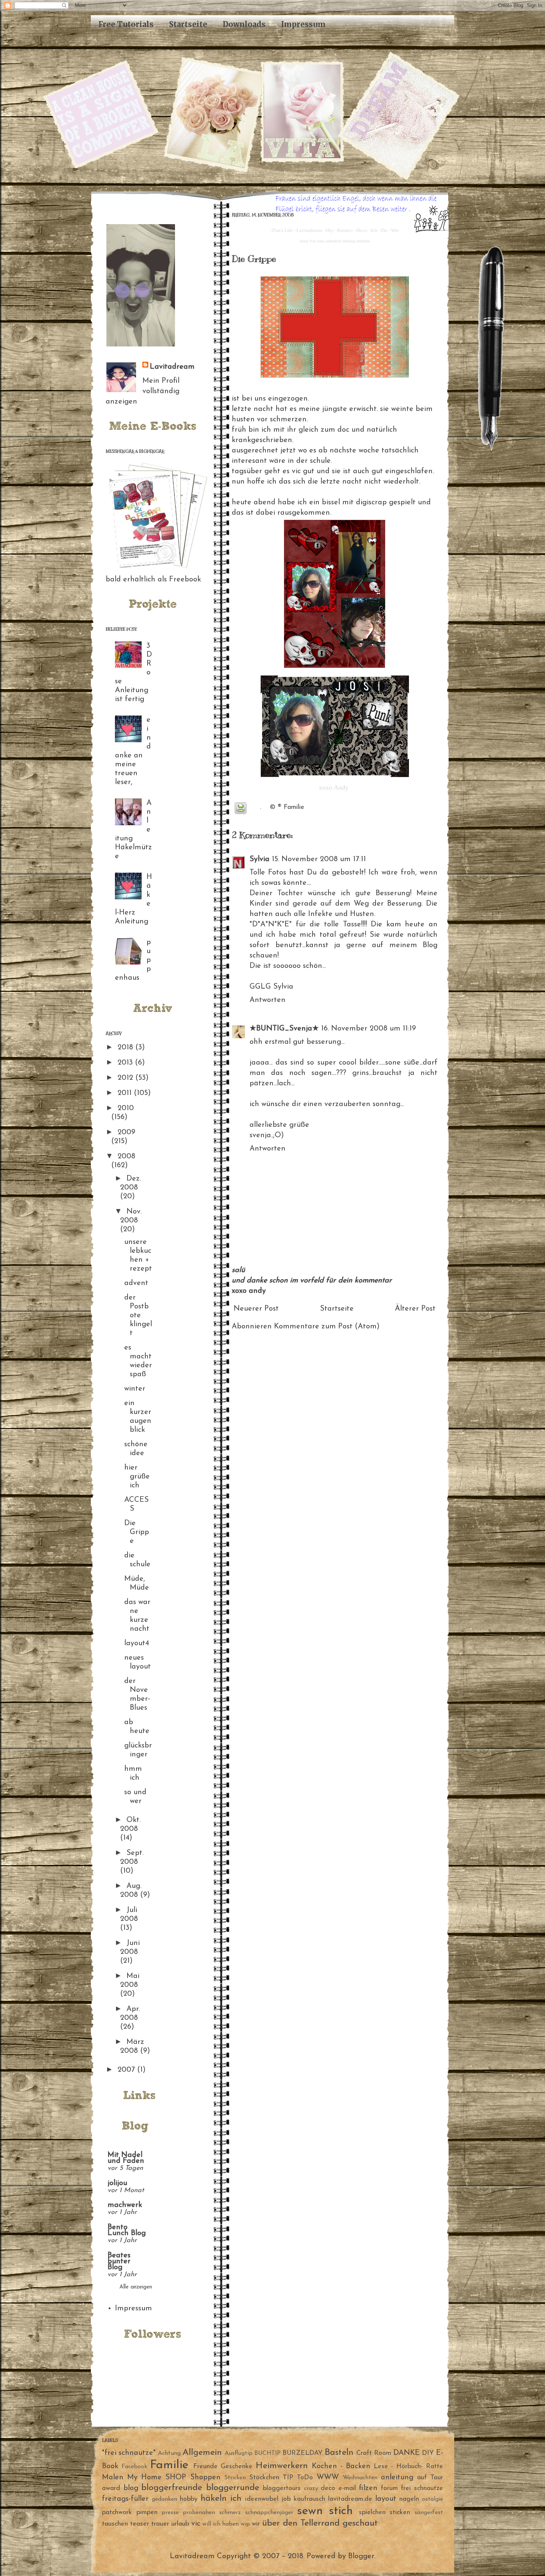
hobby (189, 2499)
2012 (126, 1078)
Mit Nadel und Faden (126, 2158)
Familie (294, 807)
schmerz (230, 2513)
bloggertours (282, 2489)
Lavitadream (172, 367)
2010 (126, 1108)
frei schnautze (422, 2489)
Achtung (169, 2453)
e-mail (347, 2489)
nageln (409, 2499)
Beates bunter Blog (119, 2261)
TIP (288, 2478)
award (111, 2489)
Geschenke (237, 2467)
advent (136, 1283)
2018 (126, 1048)
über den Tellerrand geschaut (320, 2523)
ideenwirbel (262, 2499)
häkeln (214, 2499)
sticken (400, 2513)
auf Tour (430, 2478)
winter (135, 1389)
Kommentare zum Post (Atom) (327, 1327)
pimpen (147, 2513)
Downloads (244, 24)
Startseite (188, 24)
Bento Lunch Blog (127, 2230)
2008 (126, 1156)
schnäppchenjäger (269, 2513)
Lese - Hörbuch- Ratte (409, 2467)
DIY (428, 2453)
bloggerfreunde (172, 2488)
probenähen (199, 2513)
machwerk (125, 2205)
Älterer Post (415, 1309)
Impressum (303, 24)
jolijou (117, 2183)
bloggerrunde (233, 2488)
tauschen (115, 2524)
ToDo (305, 2478)
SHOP (176, 2477)
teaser (140, 2524)
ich (236, 2499)
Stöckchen (264, 2478)
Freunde (205, 2467)
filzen (368, 2488)
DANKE (407, 2453)
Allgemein (202, 2453)
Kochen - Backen (341, 2466)
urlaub (180, 2524)
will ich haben (221, 2524)
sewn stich (325, 2511)
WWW (328, 2477)
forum (389, 2489)
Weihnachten (360, 2478)
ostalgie (432, 2499)
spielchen (372, 2513)
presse (170, 2513)
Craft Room (374, 2453)
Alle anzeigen (136, 2287)
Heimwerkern (282, 2466)
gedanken (164, 2499)
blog (131, 2488)
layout (386, 2499)
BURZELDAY (303, 2453)
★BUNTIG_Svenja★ (284, 1029)
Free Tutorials (126, 24)
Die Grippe (137, 1532)
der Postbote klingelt (138, 1315)
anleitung (397, 2477)
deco (328, 2489)
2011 (126, 1093)
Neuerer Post (256, 1309)
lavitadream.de (350, 2499)
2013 (126, 1063)
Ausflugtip (239, 2453)
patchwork (117, 2513)
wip (245, 2524)
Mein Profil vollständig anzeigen (143, 391)
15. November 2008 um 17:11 (319, 859)
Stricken (235, 2478)
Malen (113, 2477)
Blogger (361, 2556)
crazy (311, 2489)
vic (196, 2524)
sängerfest (429, 2513)
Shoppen (205, 2477)
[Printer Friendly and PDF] (241, 810)
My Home (144, 2477)
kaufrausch (309, 2499)
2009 (126, 1132)
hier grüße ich (137, 1477)
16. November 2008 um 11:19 (369, 1029)
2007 (127, 2070)
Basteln (339, 2453)
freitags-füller (125, 2499)
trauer (160, 2524)
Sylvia (260, 859)
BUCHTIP (267, 2453)
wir (256, 2524)
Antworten (267, 1000)
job (286, 2499)
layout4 (137, 1643)
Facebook (134, 2467)
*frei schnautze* (129, 2453)
